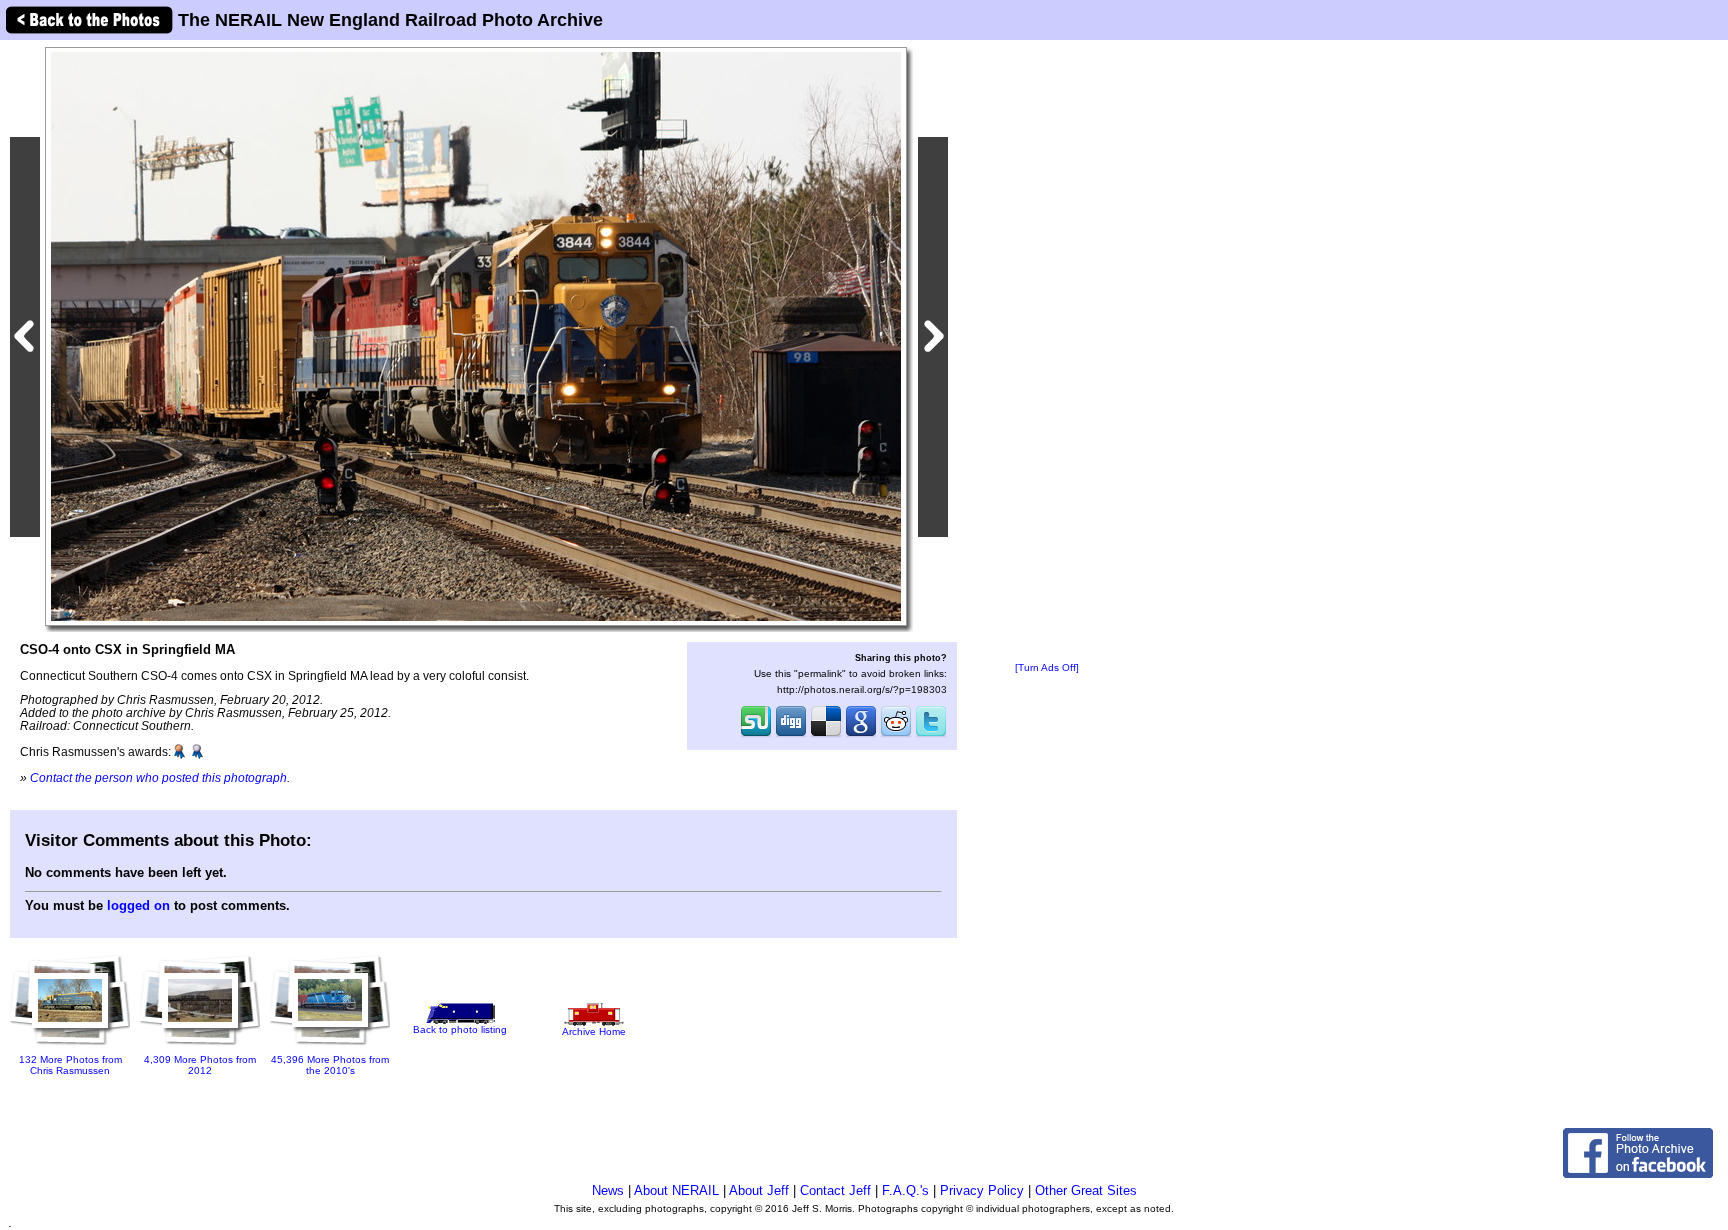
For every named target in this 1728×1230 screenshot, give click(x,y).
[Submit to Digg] (791, 735)
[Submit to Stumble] (756, 735)
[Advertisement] (1047, 352)
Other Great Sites (1086, 1190)
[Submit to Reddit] (896, 735)
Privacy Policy (982, 1190)
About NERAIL (676, 1190)
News (608, 1190)
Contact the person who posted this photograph (158, 777)
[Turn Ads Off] (1047, 667)
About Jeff (759, 1190)
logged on (138, 905)
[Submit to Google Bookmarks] (861, 735)
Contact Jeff (835, 1190)
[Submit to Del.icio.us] (826, 735)
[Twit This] (931, 735)
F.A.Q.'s (905, 1190)
